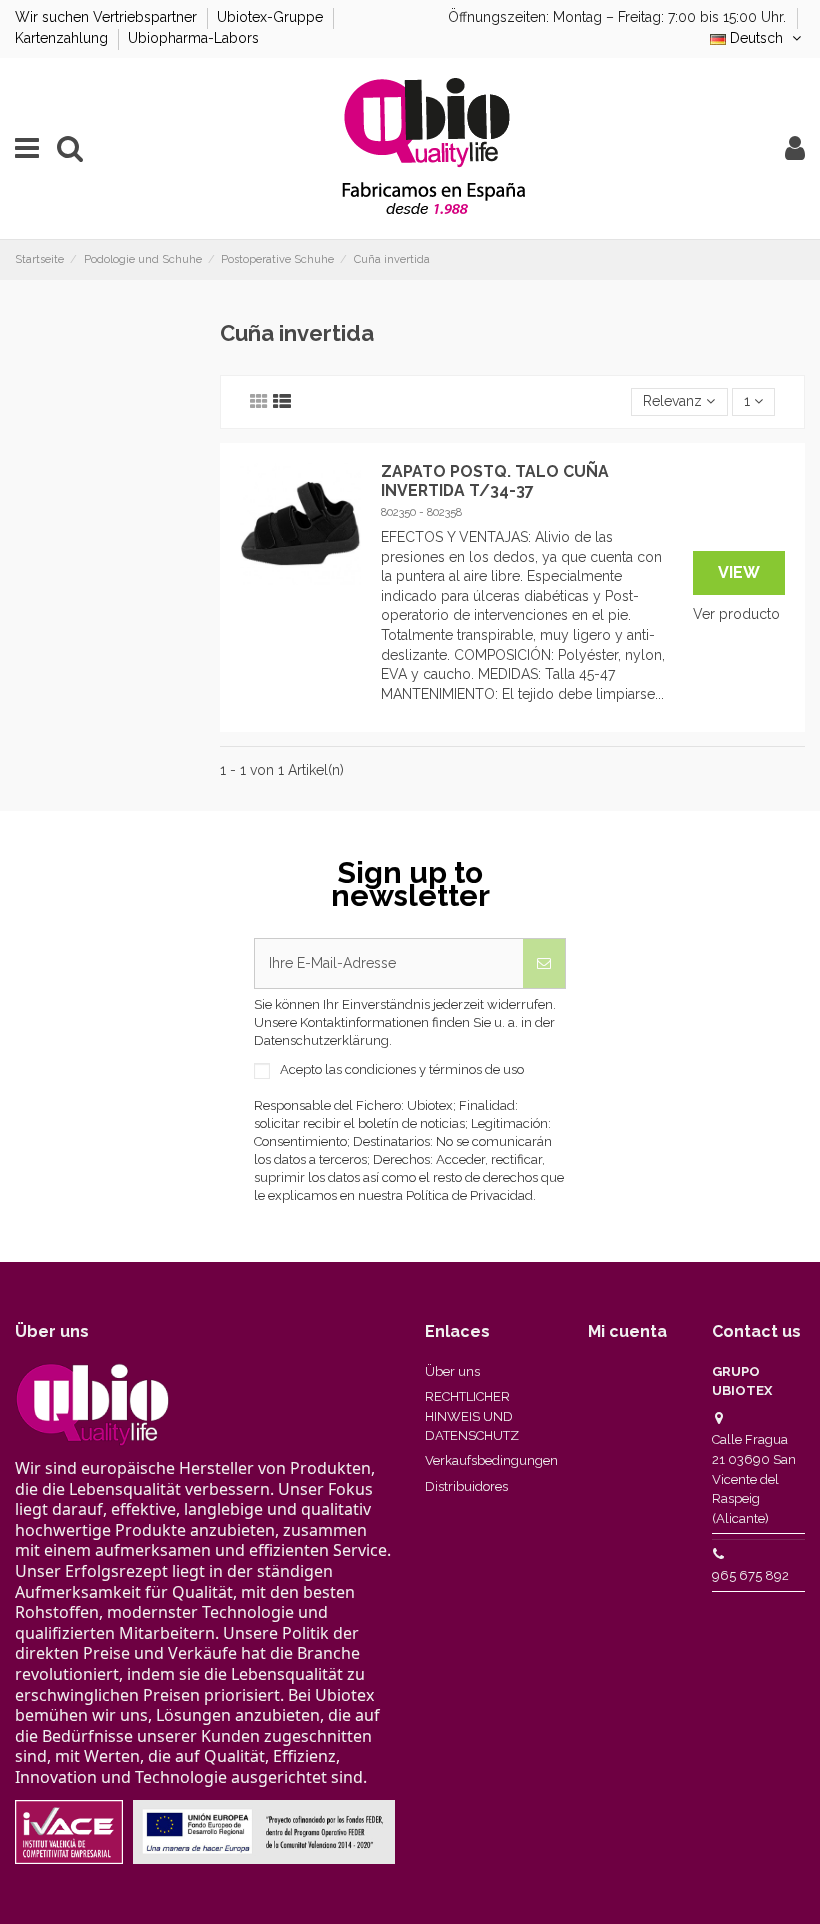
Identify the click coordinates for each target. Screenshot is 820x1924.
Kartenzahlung (63, 38)
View (739, 572)
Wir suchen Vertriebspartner (108, 17)
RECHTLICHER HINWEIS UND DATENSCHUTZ (472, 1416)
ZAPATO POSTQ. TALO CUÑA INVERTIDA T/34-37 (495, 481)
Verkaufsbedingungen (491, 1460)
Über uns (452, 1371)
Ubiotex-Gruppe (272, 17)
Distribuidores (466, 1486)
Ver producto (736, 614)
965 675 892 (750, 1575)
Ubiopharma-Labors (193, 38)
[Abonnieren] (544, 963)
